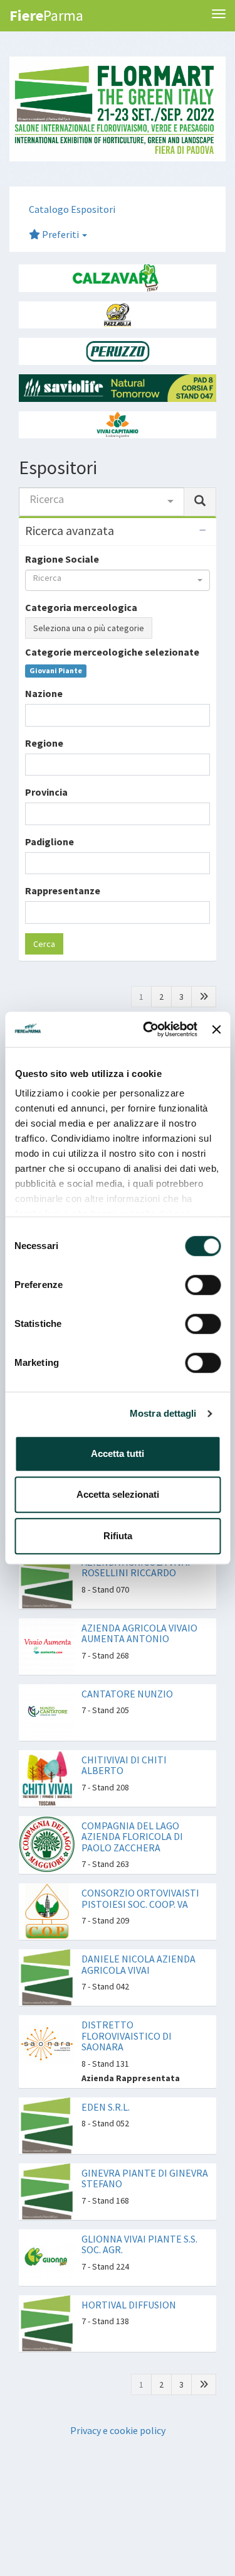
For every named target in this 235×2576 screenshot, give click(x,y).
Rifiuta (118, 1536)
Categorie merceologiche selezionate (112, 652)
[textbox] (33, 715)
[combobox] (102, 502)
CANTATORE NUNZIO (127, 1694)
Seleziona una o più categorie (89, 628)
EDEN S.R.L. (106, 2107)
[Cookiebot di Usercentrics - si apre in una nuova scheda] (148, 1029)
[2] (204, 997)
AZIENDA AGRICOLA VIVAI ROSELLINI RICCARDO (136, 1567)
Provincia (46, 792)
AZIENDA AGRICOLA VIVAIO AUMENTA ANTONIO (139, 1633)
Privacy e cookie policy (118, 2430)
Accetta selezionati (118, 1494)
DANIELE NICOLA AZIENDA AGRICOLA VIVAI (138, 1964)
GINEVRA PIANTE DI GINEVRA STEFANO (145, 2178)
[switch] (203, 1285)
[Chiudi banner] (216, 1029)
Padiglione (50, 842)
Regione (44, 743)
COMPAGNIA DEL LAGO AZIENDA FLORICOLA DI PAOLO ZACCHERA (132, 1837)
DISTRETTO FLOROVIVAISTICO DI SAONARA (127, 2036)
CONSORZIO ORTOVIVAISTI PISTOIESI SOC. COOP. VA (140, 1898)
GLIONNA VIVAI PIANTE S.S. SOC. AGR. (139, 2244)
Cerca (44, 944)
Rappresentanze (63, 890)
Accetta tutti (118, 1453)
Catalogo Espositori (72, 209)
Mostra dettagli (163, 1413)
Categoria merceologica (81, 607)
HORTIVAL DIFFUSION (129, 2305)
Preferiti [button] (60, 234)
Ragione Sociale (62, 559)
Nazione (44, 693)
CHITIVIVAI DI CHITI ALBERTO (124, 1765)
